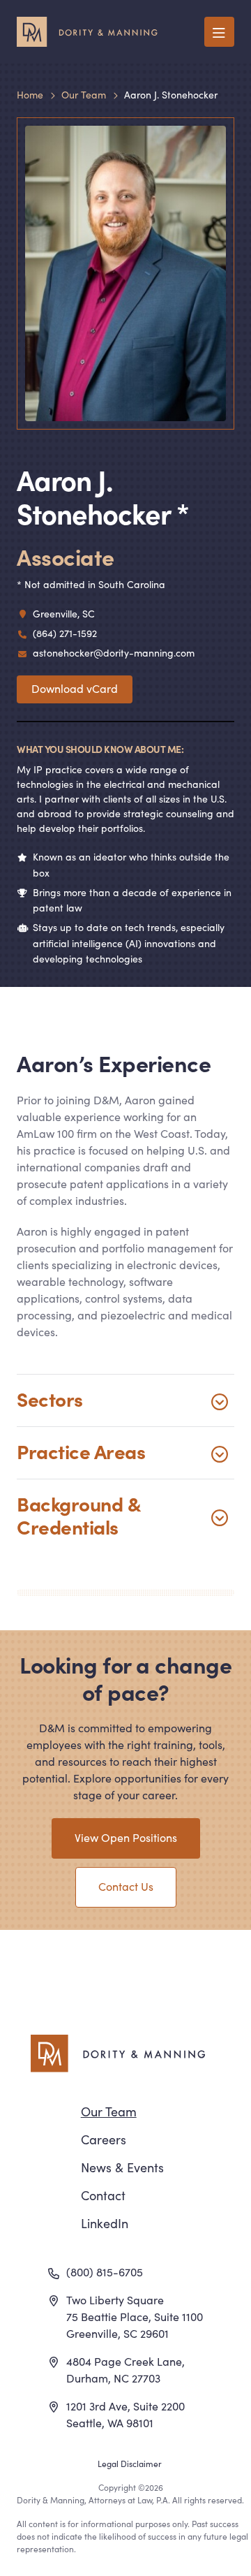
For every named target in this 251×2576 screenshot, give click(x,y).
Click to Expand (125, 1400)
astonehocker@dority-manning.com (114, 652)
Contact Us (126, 1886)
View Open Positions (126, 1837)
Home (30, 94)
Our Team (84, 94)
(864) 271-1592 (65, 633)
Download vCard (75, 688)
